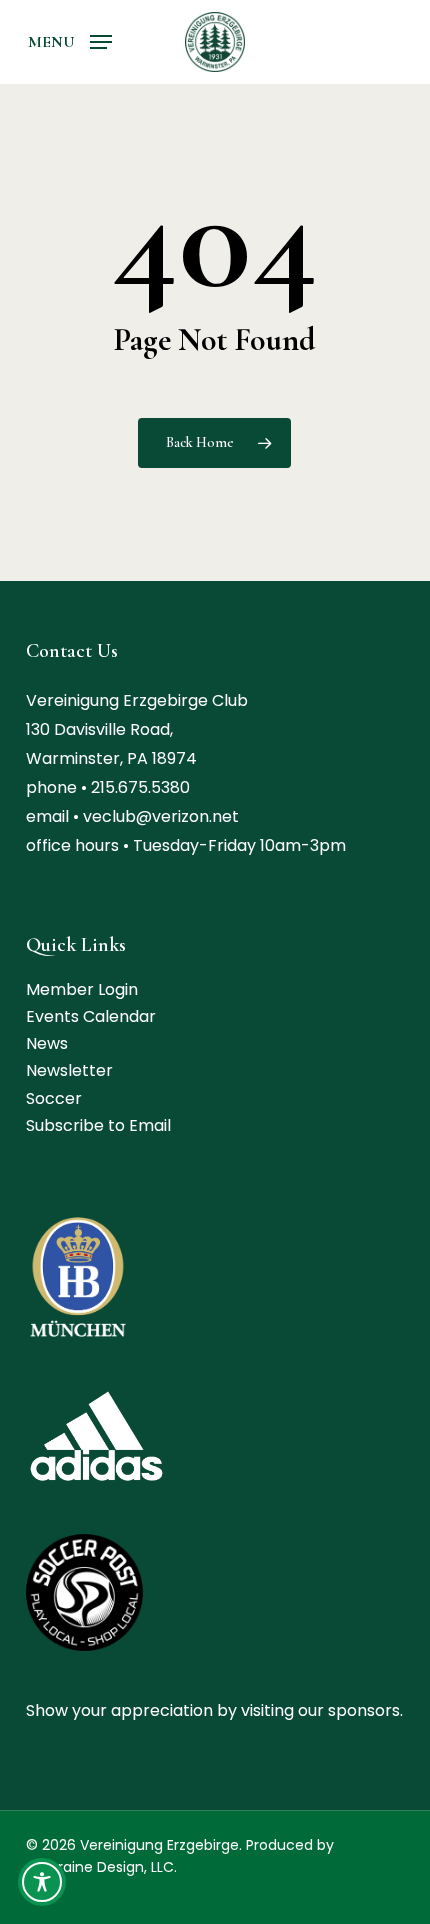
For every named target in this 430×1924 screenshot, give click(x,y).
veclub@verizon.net (161, 816)
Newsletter (69, 1070)
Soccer (54, 1098)
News (47, 1043)
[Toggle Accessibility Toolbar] (42, 1882)
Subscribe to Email (98, 1125)
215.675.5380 (140, 787)
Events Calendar (91, 1016)
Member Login (82, 989)
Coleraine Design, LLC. (101, 1867)
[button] (70, 40)
